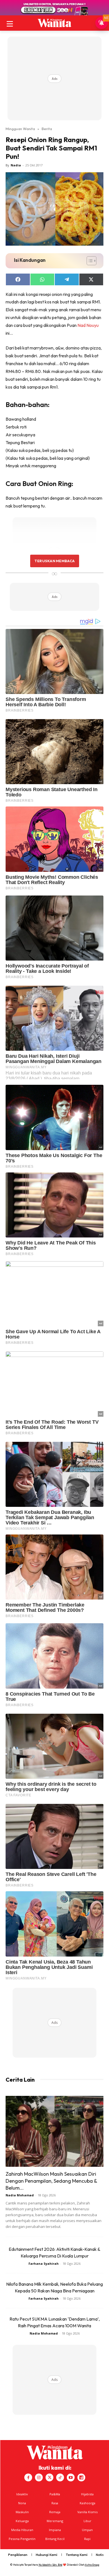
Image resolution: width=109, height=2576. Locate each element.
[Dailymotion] (81, 2477)
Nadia (16, 165)
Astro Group (92, 2565)
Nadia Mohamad (20, 2195)
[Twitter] (49, 2477)
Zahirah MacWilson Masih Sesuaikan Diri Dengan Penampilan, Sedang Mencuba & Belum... (51, 2181)
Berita (47, 129)
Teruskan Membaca (54, 561)
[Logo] (54, 23)
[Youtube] (71, 2477)
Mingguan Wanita (20, 129)
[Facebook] (28, 2477)
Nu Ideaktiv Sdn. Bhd (50, 2565)
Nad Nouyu (88, 325)
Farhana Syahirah (44, 2263)
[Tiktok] (60, 2477)
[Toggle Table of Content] (89, 261)
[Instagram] (39, 2477)
